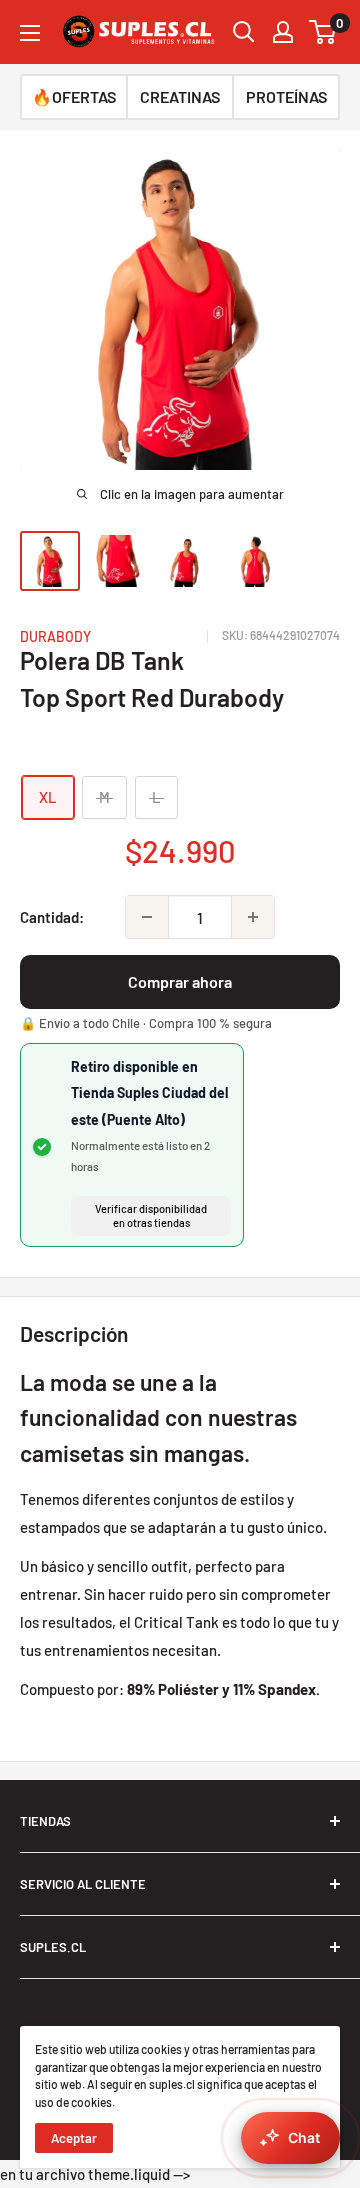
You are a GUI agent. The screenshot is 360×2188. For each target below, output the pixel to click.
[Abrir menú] (30, 33)
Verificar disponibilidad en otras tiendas (151, 1215)
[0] (323, 32)
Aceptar (74, 2138)
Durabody (55, 636)
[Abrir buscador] (244, 32)
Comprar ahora (180, 981)
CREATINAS (180, 96)
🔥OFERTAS (74, 96)
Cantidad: (52, 917)
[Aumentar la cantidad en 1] (253, 917)
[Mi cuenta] (283, 32)
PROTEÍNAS (286, 96)
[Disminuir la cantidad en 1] (147, 917)
